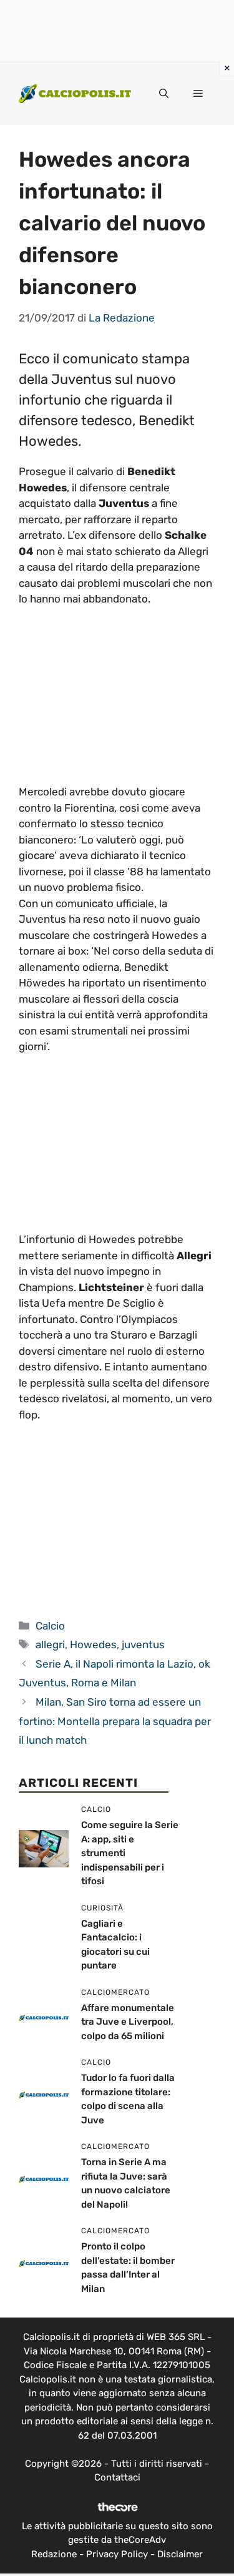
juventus (143, 1644)
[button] (164, 94)
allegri (50, 1644)
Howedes (93, 1644)
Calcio (50, 1626)
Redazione (54, 2554)
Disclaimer (180, 2554)
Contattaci (117, 2477)
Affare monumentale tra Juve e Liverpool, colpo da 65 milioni (128, 2022)
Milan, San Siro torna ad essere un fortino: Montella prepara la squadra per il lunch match (115, 1721)
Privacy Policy (117, 2554)
